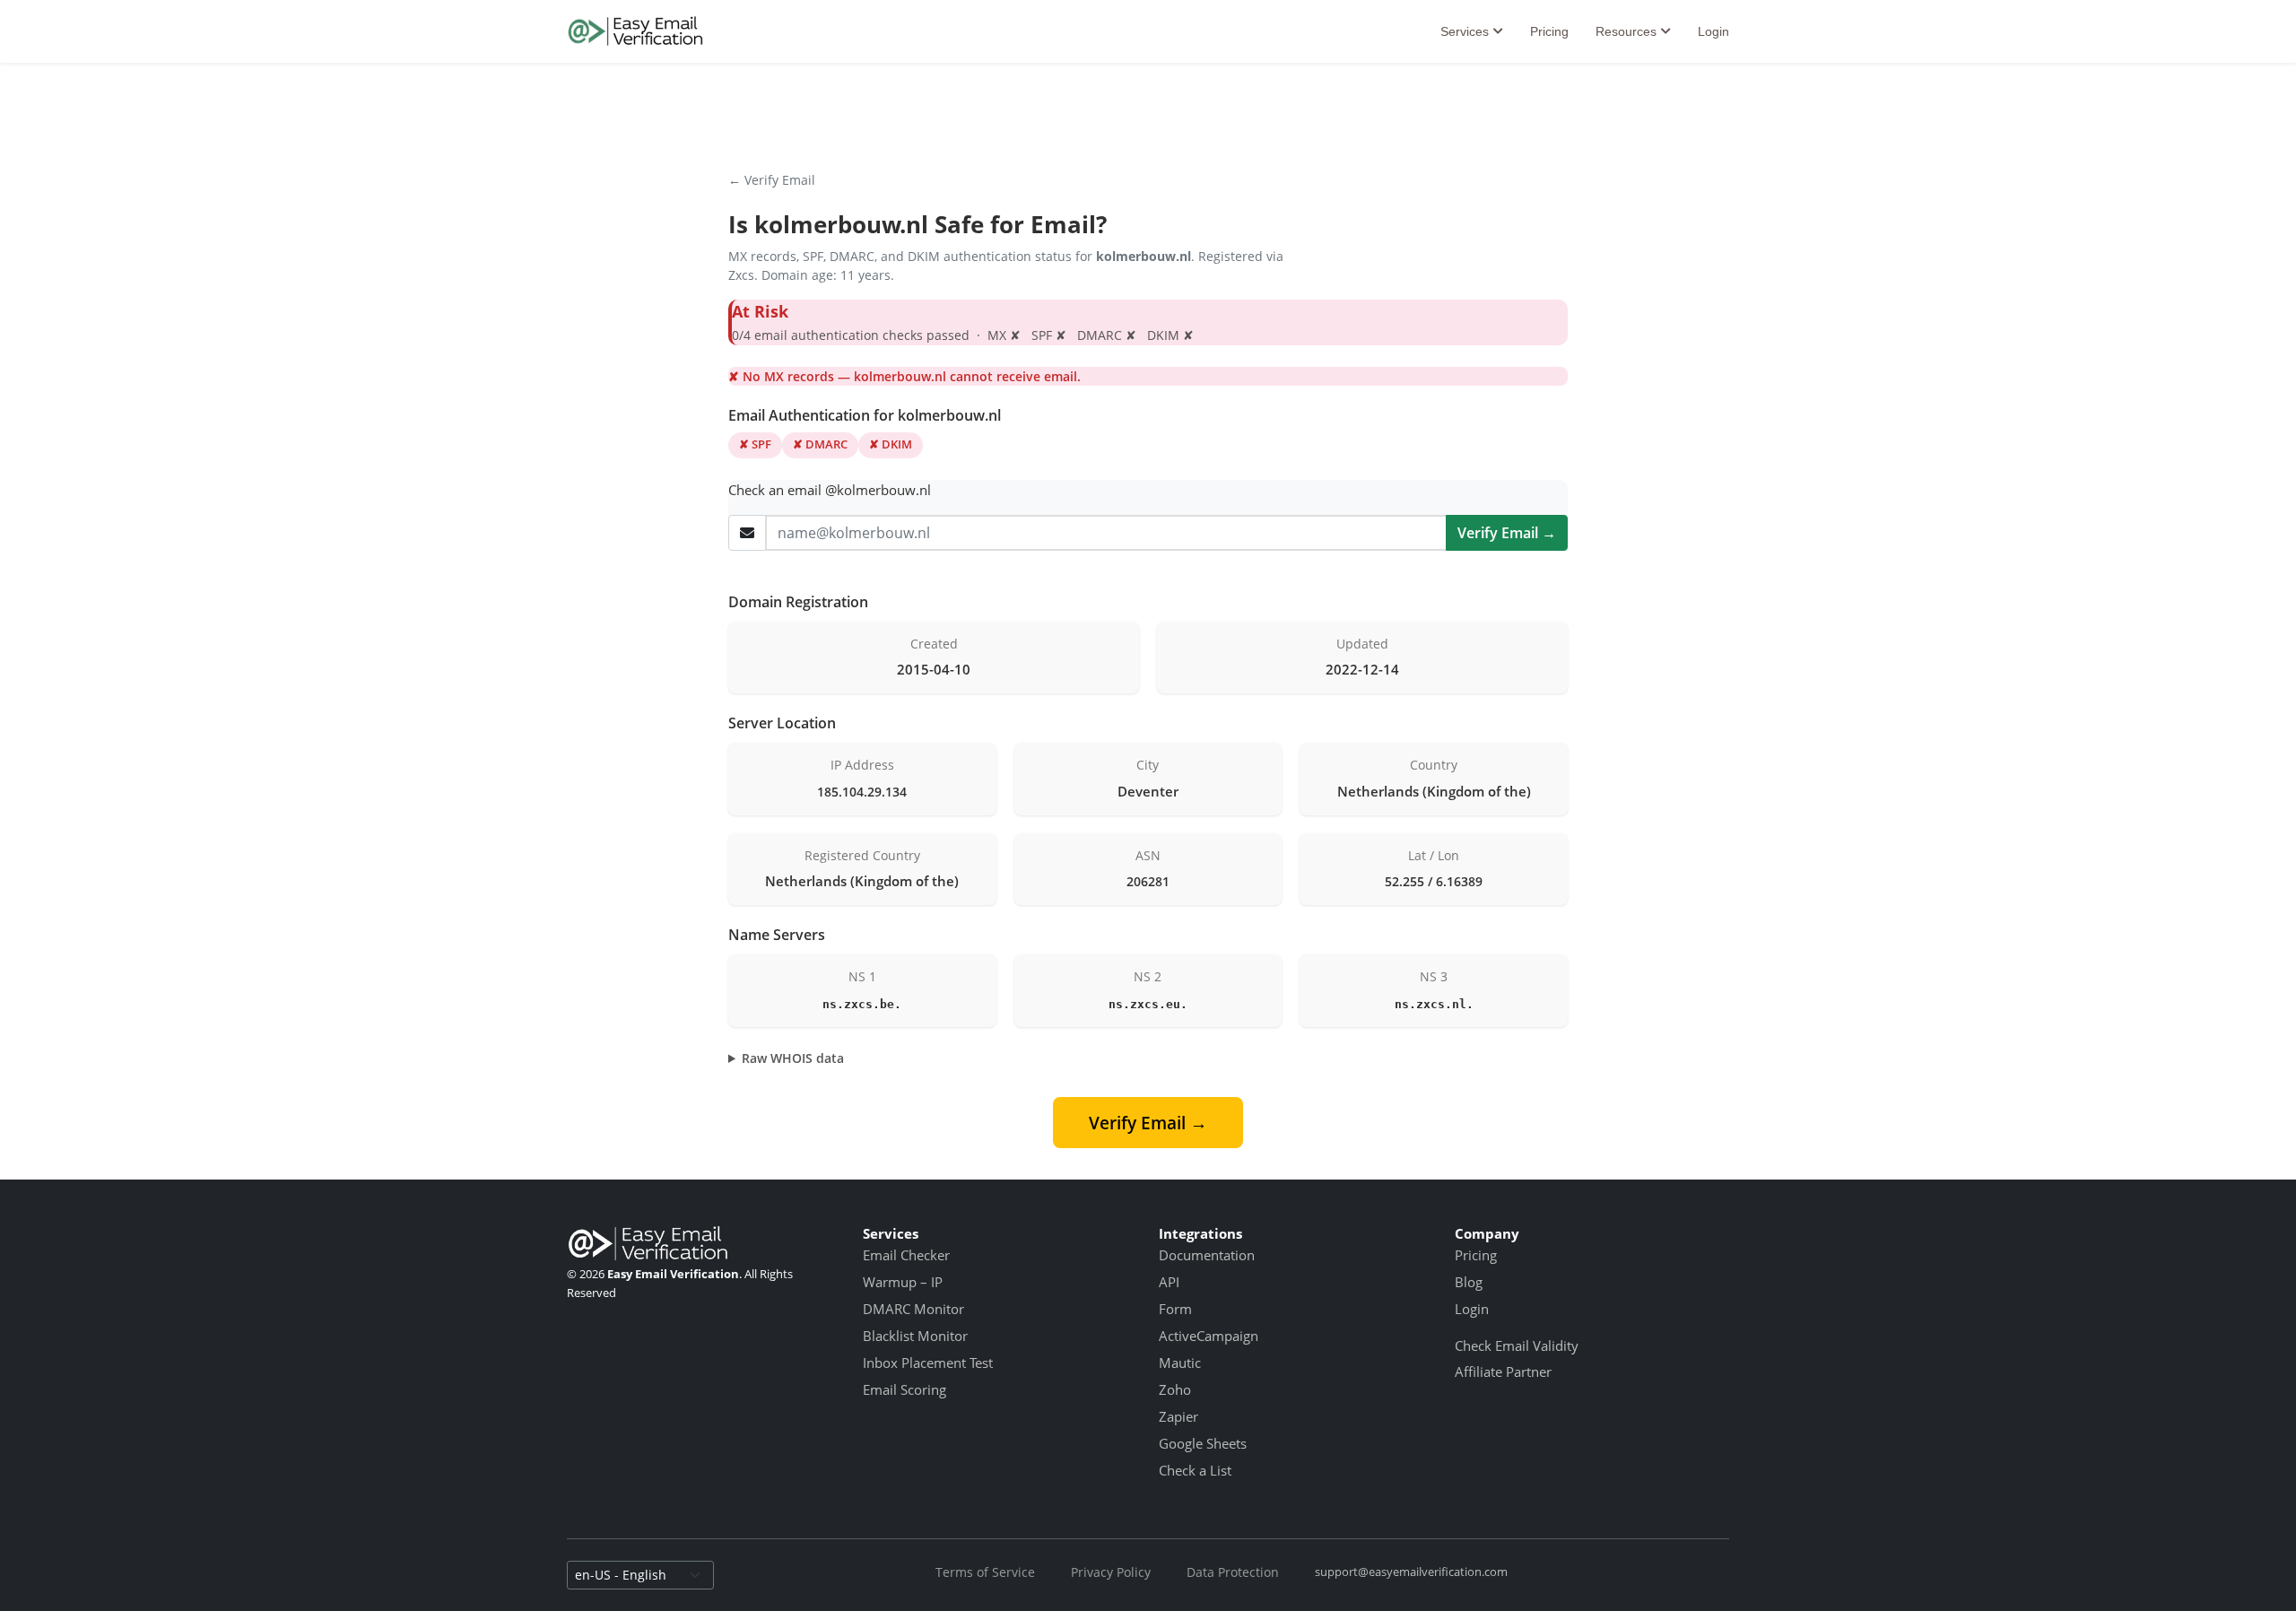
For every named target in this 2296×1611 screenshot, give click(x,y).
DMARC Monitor (913, 1309)
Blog (1469, 1282)
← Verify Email (772, 180)
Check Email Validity (1517, 1345)
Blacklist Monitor (915, 1336)
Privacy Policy (1111, 1572)
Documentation (1207, 1255)
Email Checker (906, 1255)
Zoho (1175, 1389)
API (1169, 1282)
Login (1713, 31)
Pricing (1549, 31)
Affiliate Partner (1503, 1372)
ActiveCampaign (1209, 1336)
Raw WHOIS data (793, 1058)
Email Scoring (904, 1389)
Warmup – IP (903, 1282)
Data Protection (1233, 1572)
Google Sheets (1203, 1443)
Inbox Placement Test (928, 1363)
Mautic (1180, 1363)
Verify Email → (1507, 533)
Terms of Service (985, 1572)
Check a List (1195, 1470)
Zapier (1178, 1416)
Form (1175, 1309)
